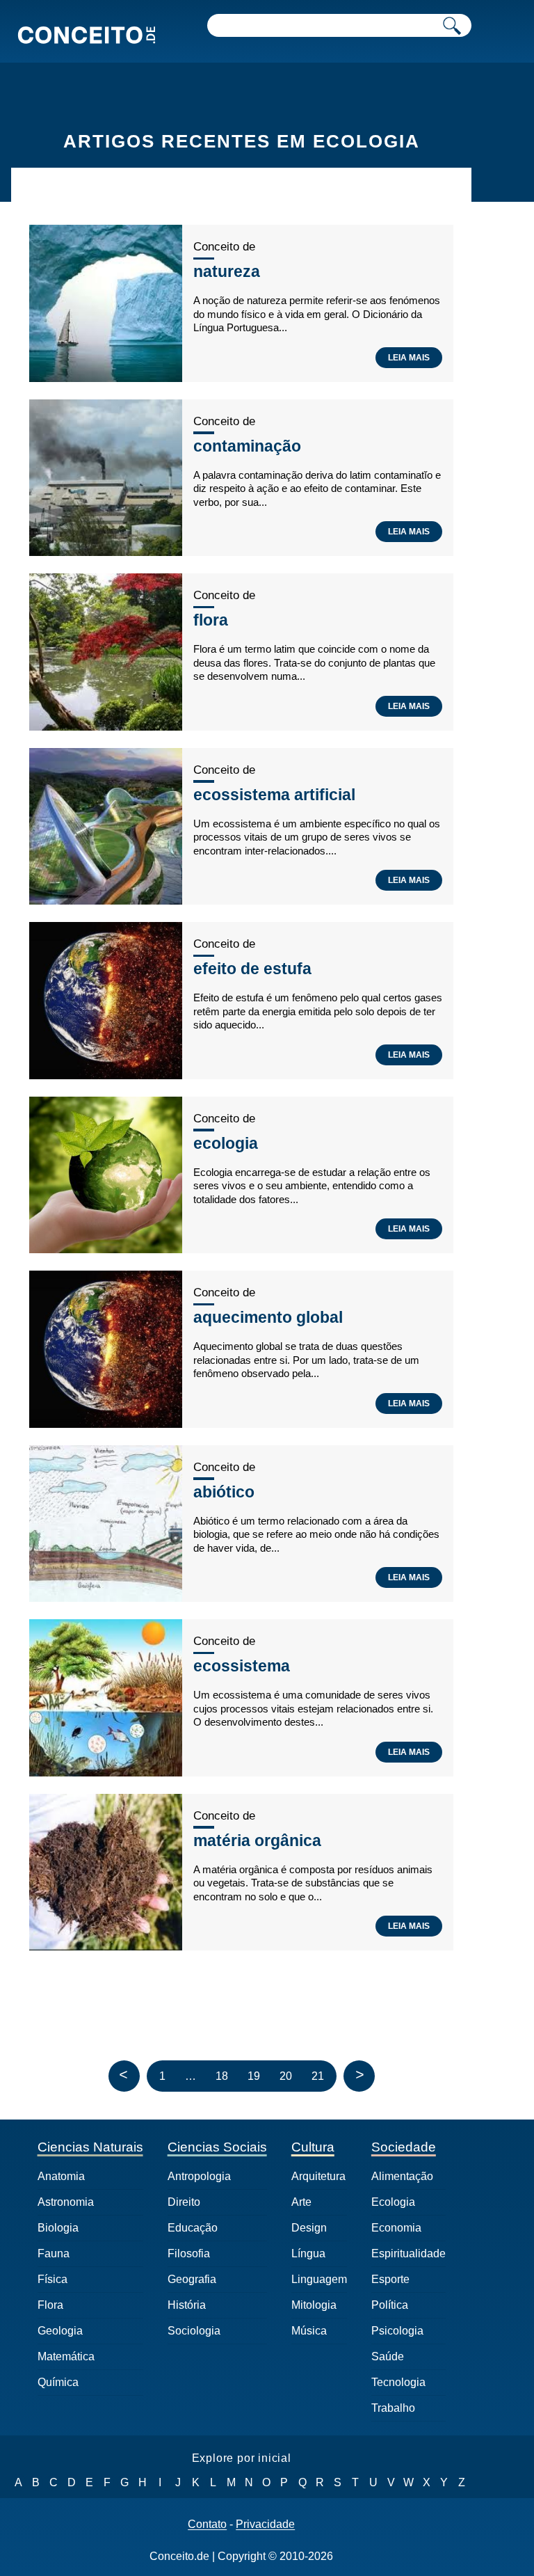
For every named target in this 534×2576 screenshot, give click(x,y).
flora (211, 620)
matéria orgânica (257, 1840)
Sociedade (404, 2147)
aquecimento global (268, 1317)
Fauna (54, 2253)
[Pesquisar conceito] (452, 25)
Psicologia (397, 2331)
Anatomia (61, 2176)
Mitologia (314, 2305)
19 (254, 2076)
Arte (301, 2202)
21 (318, 2076)
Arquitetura (318, 2176)
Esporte (390, 2279)
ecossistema (242, 1666)
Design (309, 2228)
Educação (193, 2228)
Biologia (58, 2228)
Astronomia (66, 2202)
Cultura (313, 2147)
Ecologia (393, 2202)
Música (309, 2331)
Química (58, 2382)
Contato (207, 2525)
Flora (50, 2305)
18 (222, 2076)
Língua (308, 2253)
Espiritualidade (408, 2253)
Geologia (60, 2331)
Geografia (192, 2279)
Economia (396, 2228)
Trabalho (393, 2408)
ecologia (226, 1143)
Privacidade (265, 2525)
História (187, 2305)
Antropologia (199, 2176)
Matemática (66, 2356)
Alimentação (402, 2176)
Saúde (388, 2356)
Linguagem (319, 2279)
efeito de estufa (252, 969)
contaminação (247, 446)
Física (52, 2279)
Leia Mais (409, 358)
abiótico (224, 1492)
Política (390, 2305)
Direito (184, 2202)
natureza (227, 271)
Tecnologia (398, 2382)
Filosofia (189, 2253)
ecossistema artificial (274, 795)
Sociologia (194, 2331)
